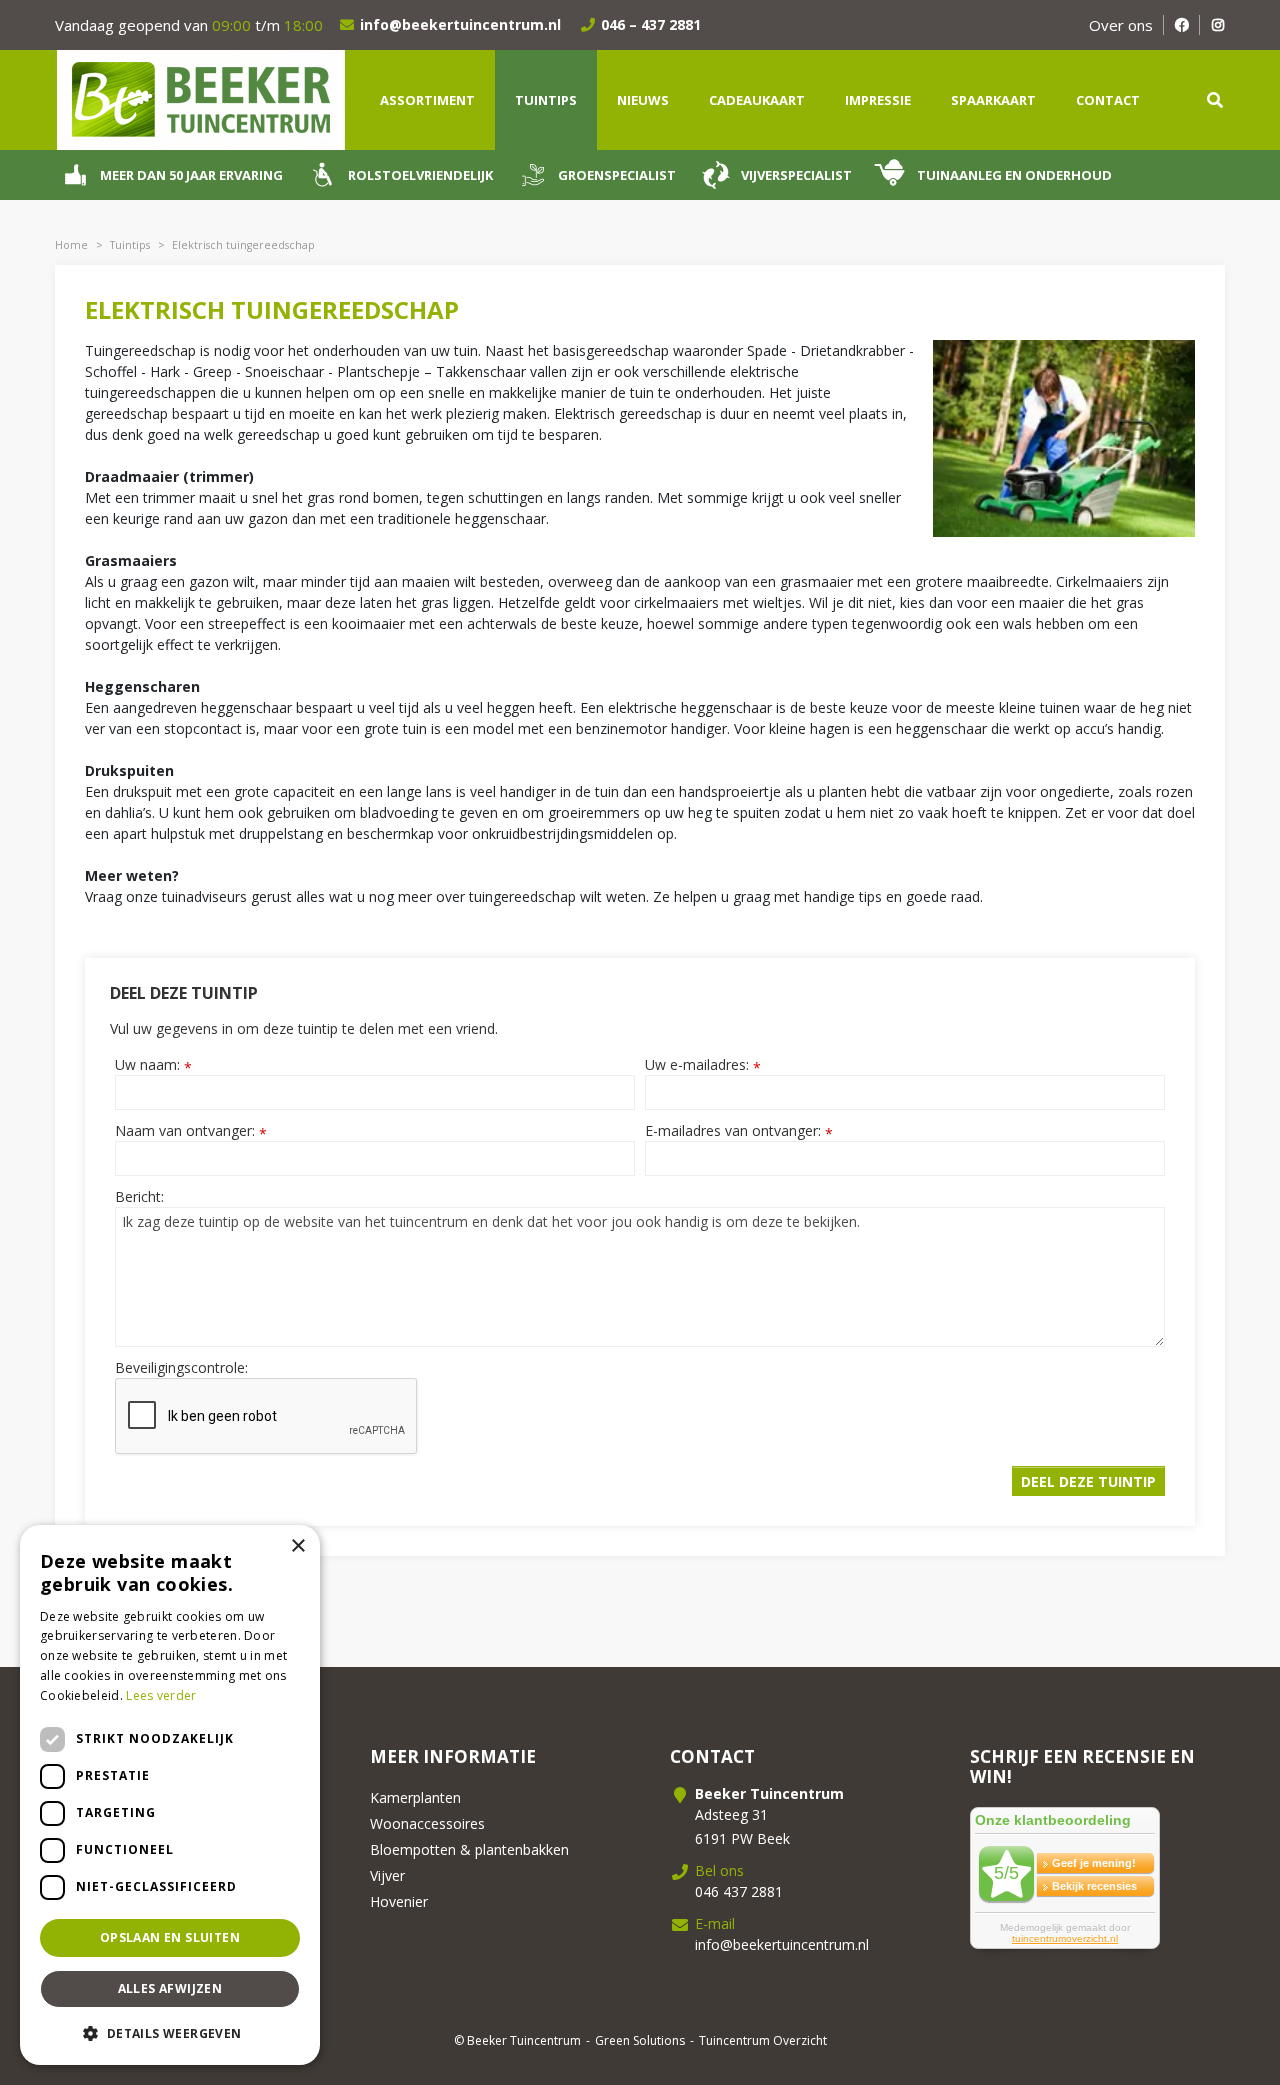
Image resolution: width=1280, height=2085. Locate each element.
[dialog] (170, 1795)
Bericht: (139, 1196)
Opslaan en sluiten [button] (170, 1937)
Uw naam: (153, 1065)
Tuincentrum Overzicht (763, 2040)
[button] (170, 2033)
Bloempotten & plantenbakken (469, 1849)
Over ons (1121, 25)
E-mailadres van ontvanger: (739, 1131)
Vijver (387, 1875)
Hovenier (399, 1901)
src (1215, 100)
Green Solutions (640, 2040)
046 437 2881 (739, 1891)
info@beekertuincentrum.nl (460, 24)
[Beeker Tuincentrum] (200, 98)
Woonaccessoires (427, 1823)
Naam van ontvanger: (191, 1131)
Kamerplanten (415, 1797)
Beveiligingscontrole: (181, 1367)
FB (1181, 25)
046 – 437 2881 (651, 24)
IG (1217, 25)
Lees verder (161, 1695)
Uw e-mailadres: (703, 1065)
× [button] (297, 1546)
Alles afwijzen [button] (170, 1988)
